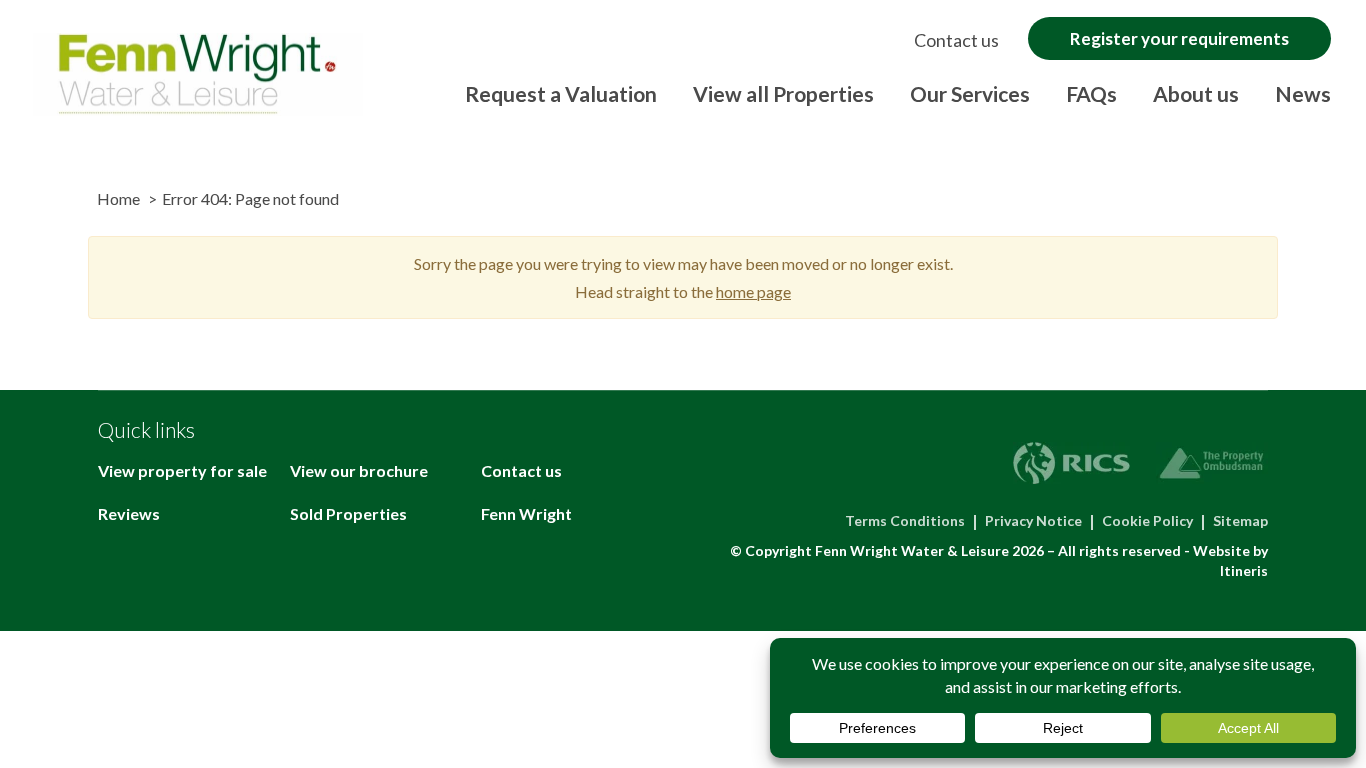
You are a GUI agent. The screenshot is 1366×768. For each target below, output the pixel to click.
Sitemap (1240, 520)
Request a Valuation (561, 93)
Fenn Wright (526, 513)
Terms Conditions (905, 520)
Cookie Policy (1147, 520)
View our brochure (359, 470)
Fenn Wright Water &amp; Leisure (198, 74)
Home (118, 198)
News (1303, 93)
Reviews (129, 513)
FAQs (1091, 93)
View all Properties (783, 93)
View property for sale (182, 470)
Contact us (956, 40)
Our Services (970, 93)
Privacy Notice (1033, 520)
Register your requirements (1179, 38)
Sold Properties (348, 513)
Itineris (1244, 570)
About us (1196, 93)
